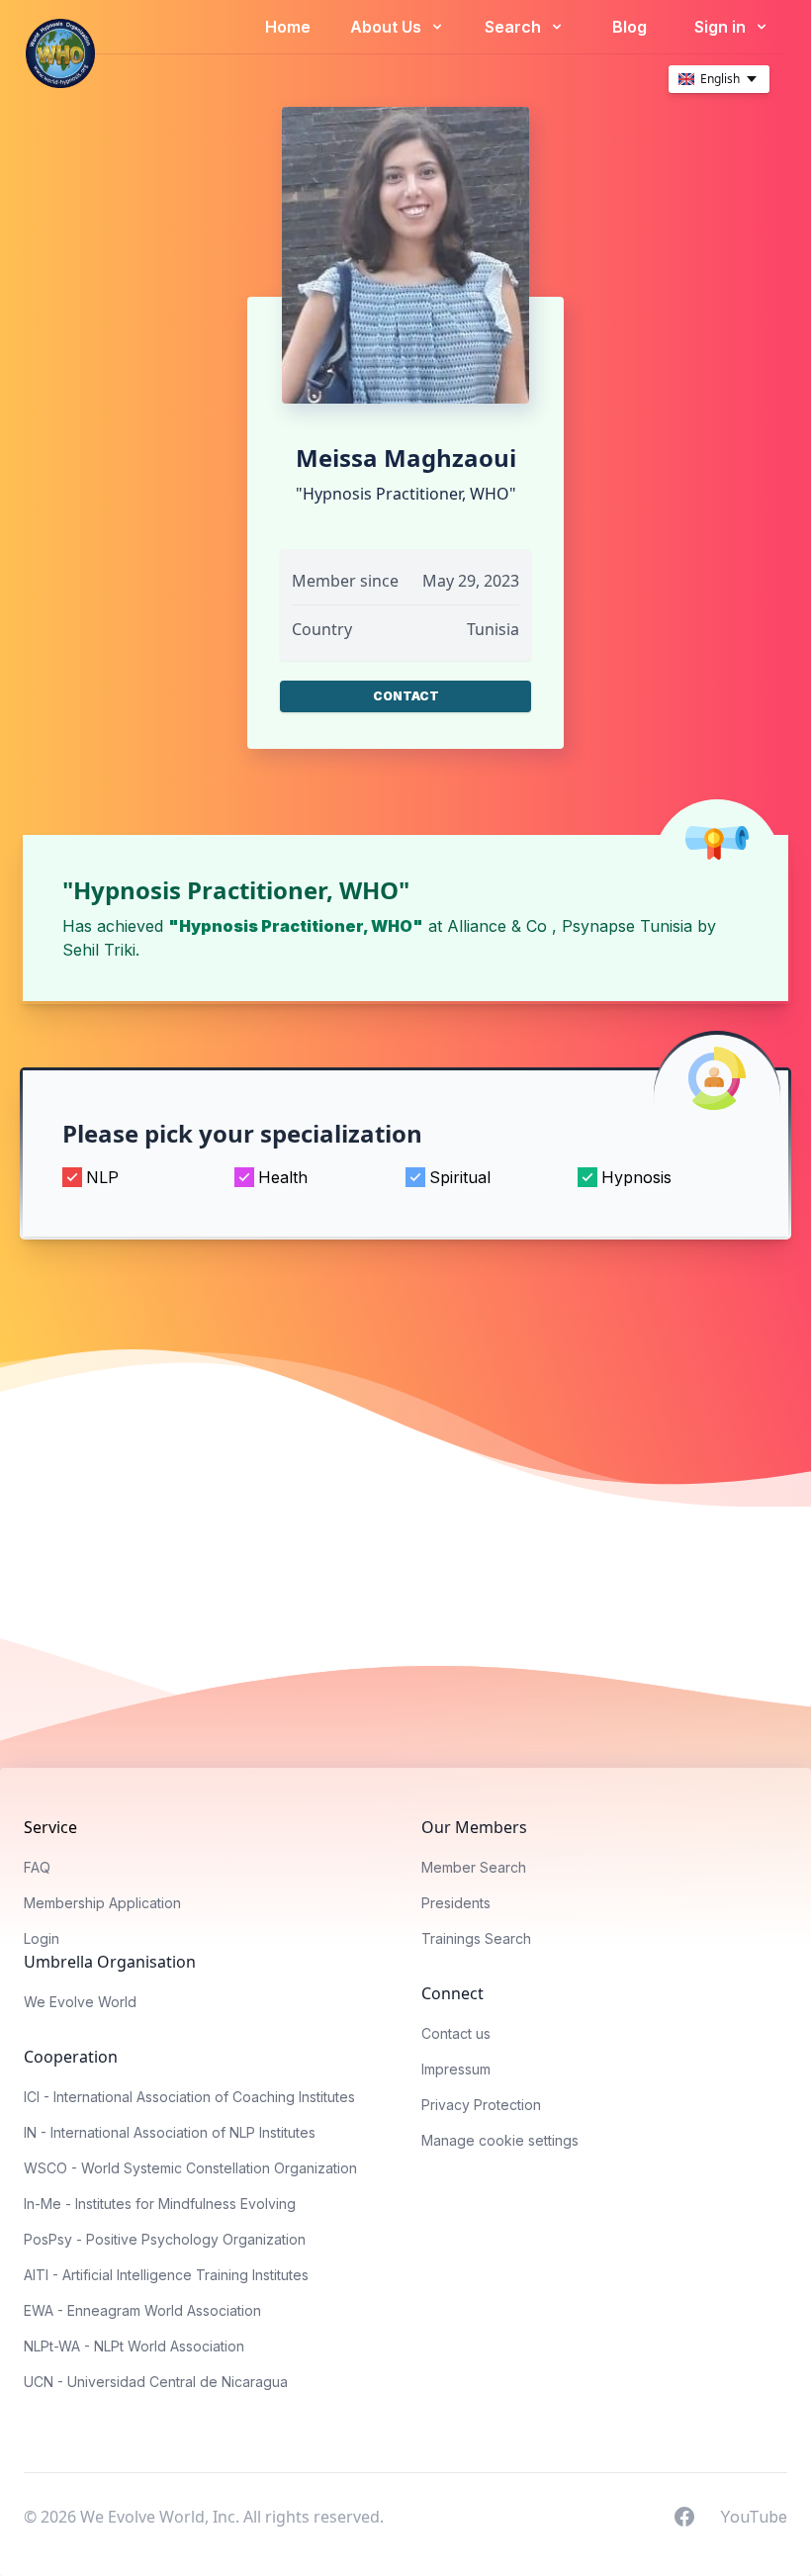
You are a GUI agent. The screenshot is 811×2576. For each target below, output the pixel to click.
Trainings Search (476, 1938)
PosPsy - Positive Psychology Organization (165, 2239)
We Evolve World (80, 2002)
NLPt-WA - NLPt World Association (134, 2346)
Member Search (474, 1867)
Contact (406, 696)
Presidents (456, 1903)
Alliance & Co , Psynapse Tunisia (570, 926)
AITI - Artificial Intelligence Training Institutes (166, 2275)
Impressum (456, 2069)
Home (288, 27)
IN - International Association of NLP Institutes (170, 2132)
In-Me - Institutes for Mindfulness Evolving (160, 2204)
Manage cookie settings (500, 2140)
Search (515, 27)
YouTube (754, 2516)
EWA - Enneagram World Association (142, 2310)
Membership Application (102, 1903)
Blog (630, 27)
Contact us (456, 2033)
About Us (388, 27)
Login (42, 1938)
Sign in (722, 27)
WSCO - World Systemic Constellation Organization (190, 2168)
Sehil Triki (99, 950)
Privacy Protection (481, 2105)
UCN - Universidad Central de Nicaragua (156, 2382)
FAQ (37, 1867)
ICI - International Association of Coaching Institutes (189, 2097)
